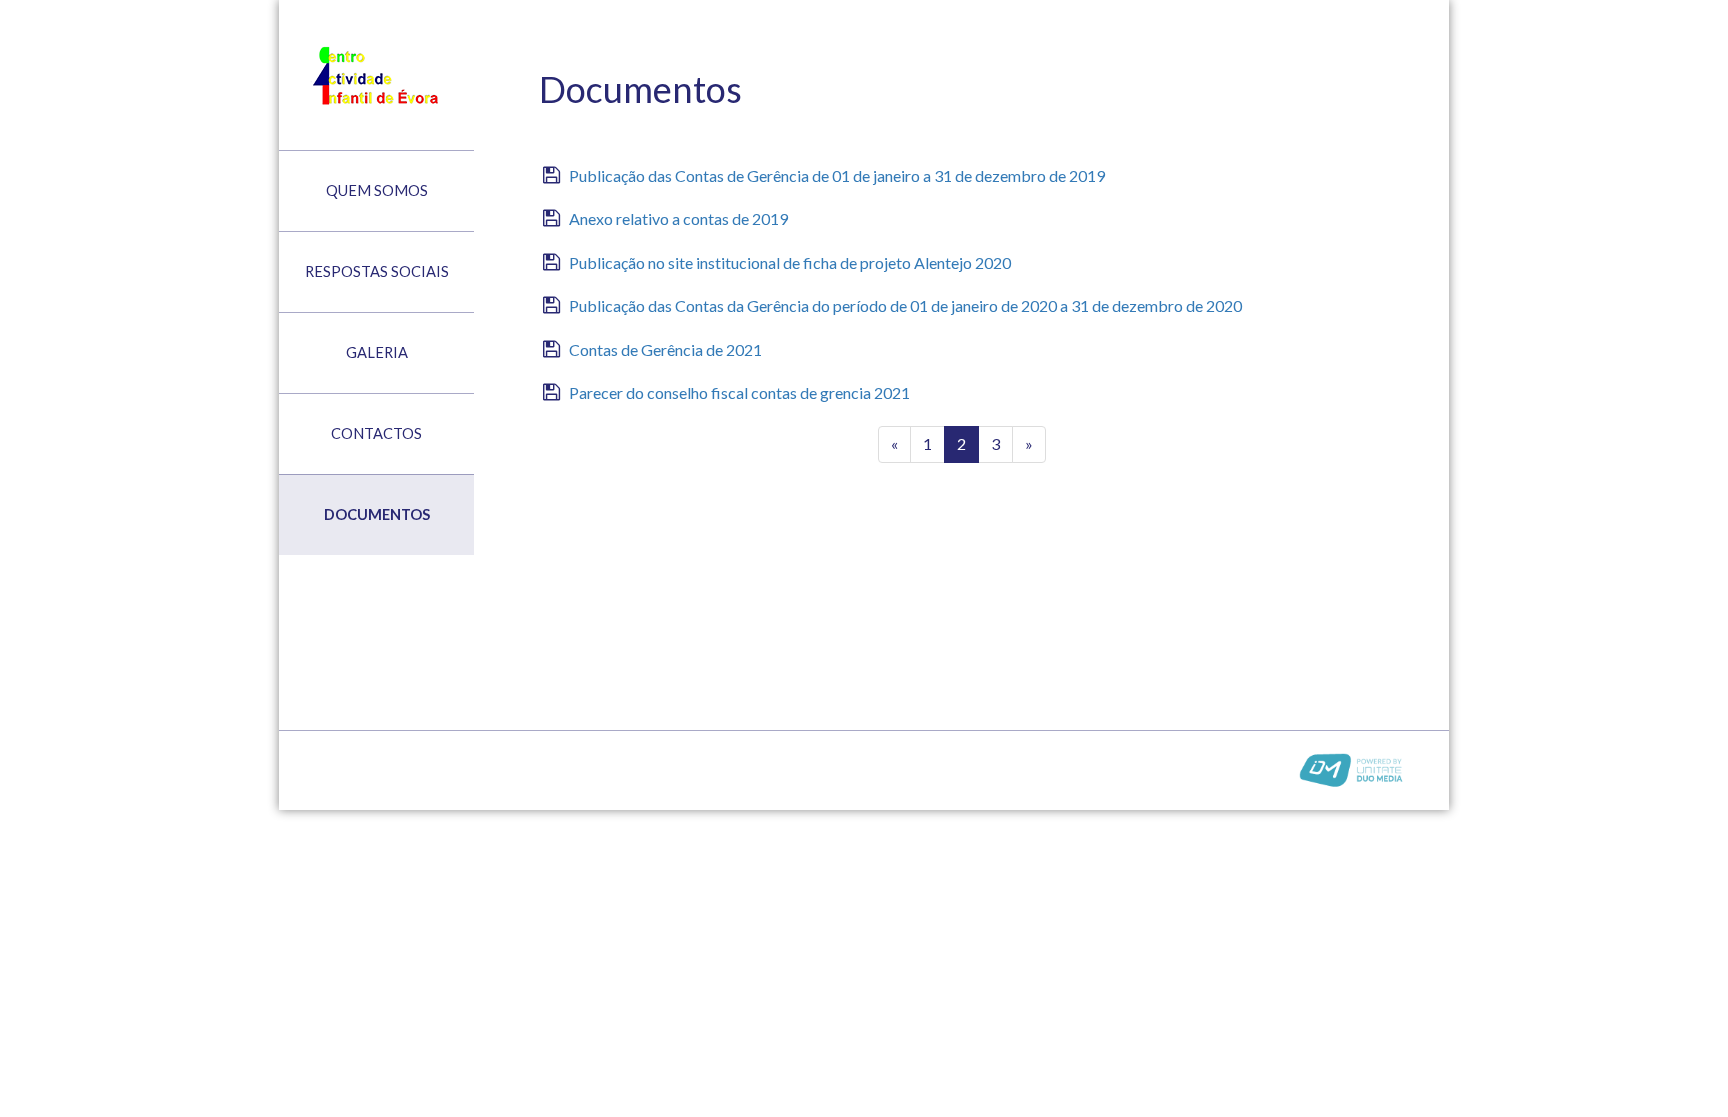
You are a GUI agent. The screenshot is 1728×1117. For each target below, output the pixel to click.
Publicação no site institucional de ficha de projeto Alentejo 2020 (790, 262)
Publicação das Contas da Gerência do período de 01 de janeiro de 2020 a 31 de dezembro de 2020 (905, 305)
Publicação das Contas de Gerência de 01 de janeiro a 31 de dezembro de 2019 (837, 175)
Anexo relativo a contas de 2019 (678, 218)
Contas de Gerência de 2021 (665, 349)
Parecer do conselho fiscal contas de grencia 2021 (739, 392)
